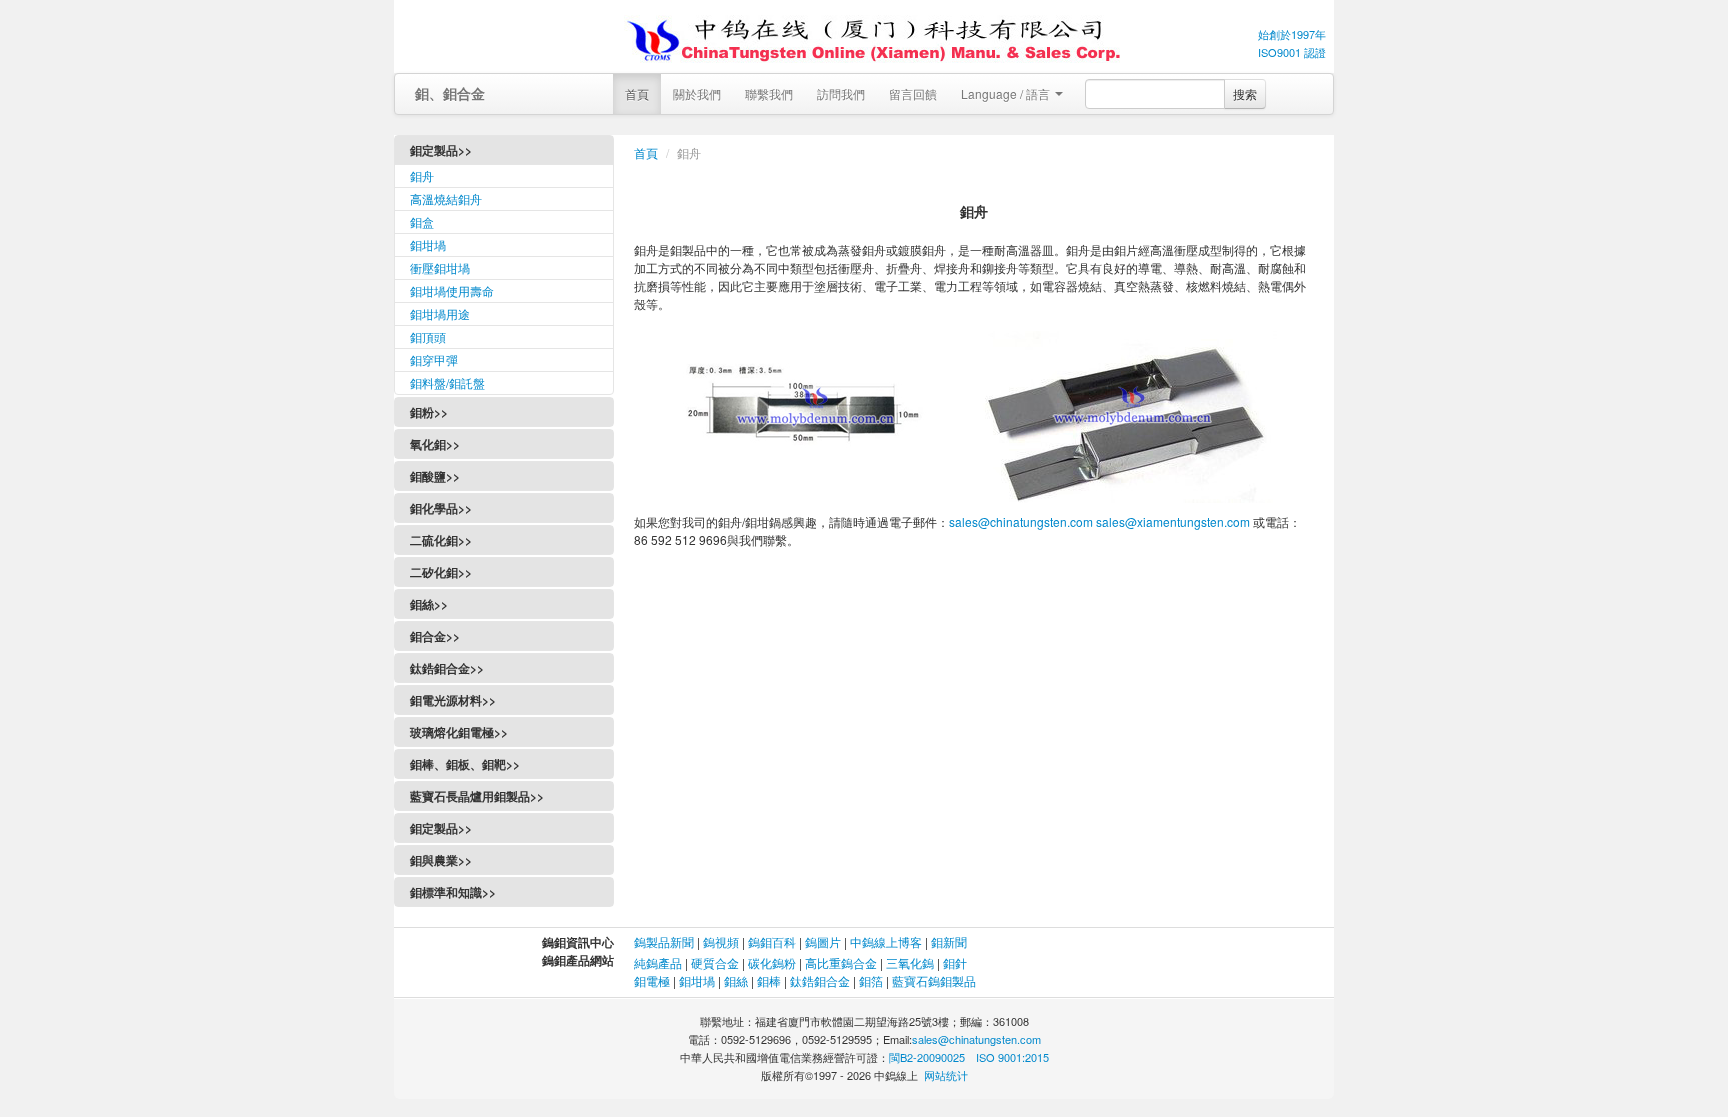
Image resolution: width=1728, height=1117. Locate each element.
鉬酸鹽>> (435, 476)
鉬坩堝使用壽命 (452, 290)
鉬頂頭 (428, 336)
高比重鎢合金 (841, 962)
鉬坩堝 (428, 244)
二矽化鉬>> (441, 572)
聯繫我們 (769, 93)
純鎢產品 (658, 962)
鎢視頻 (721, 941)
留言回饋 (913, 93)
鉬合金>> (435, 636)
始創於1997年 (1292, 34)
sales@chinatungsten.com (1021, 521)
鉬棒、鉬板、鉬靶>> (465, 764)
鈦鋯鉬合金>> (447, 668)
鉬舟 (422, 175)
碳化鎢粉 (772, 962)
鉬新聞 (949, 941)
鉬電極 (652, 980)
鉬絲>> (429, 604)
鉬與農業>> (441, 860)
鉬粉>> (429, 412)
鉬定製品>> (441, 828)
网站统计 (946, 1075)
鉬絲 (736, 980)
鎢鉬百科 (772, 941)
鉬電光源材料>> (453, 700)
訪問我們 (841, 93)
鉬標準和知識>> (453, 892)
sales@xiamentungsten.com (1173, 521)
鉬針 (955, 962)
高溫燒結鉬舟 (446, 198)
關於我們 (697, 93)
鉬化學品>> (441, 508)
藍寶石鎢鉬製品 (934, 980)
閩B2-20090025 (927, 1057)
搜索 (1245, 93)
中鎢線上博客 (886, 941)
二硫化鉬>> (441, 540)
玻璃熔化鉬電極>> (459, 732)
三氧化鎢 (910, 962)
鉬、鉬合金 (450, 93)
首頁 (637, 93)
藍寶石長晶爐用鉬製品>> (477, 796)
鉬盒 (422, 221)
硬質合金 (715, 962)
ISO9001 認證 (1292, 52)
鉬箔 (871, 980)
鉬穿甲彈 (434, 359)
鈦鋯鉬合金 (820, 980)
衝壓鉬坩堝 (440, 267)
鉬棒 (769, 980)
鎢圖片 (823, 941)
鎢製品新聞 (665, 941)
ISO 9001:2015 (1012, 1057)
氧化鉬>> (435, 444)
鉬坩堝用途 (440, 313)
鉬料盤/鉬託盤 (447, 382)
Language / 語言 (1007, 93)
